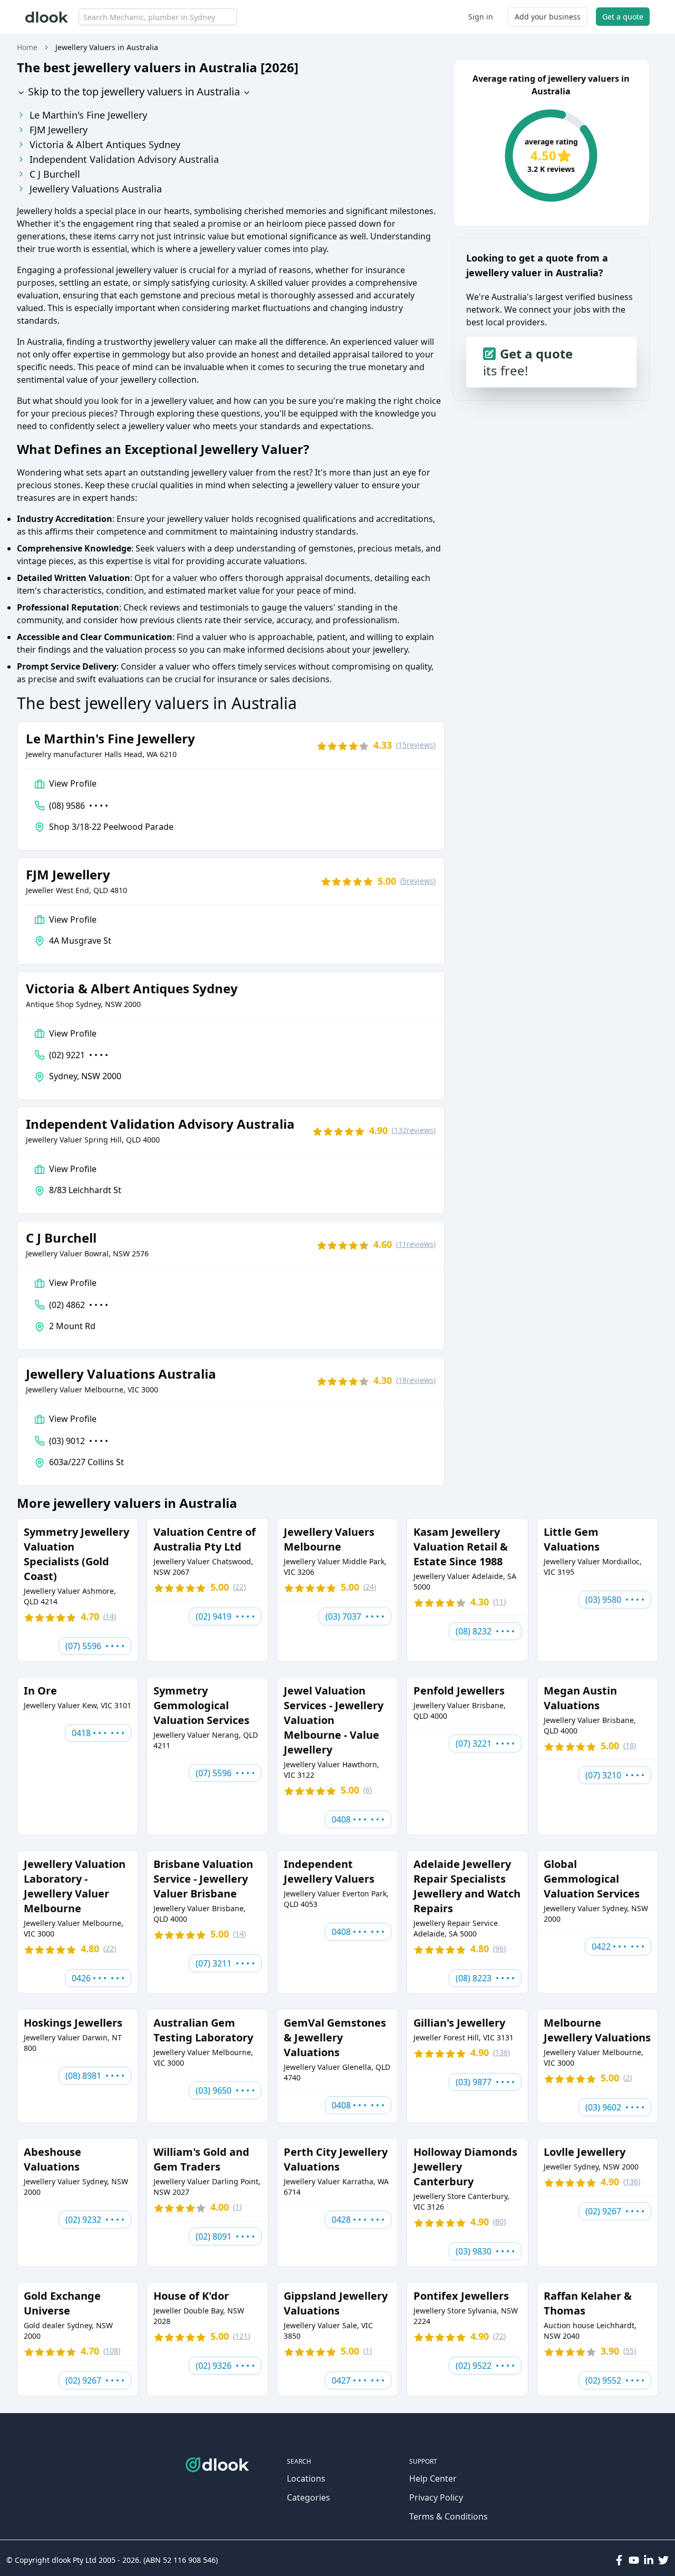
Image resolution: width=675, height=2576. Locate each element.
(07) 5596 (95, 1646)
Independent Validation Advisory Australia (124, 159)
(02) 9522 (485, 2366)
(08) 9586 (79, 806)
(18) (416, 1380)
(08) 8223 (485, 1978)
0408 (358, 1819)
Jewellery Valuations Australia (96, 189)
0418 (98, 1733)
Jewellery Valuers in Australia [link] (107, 47)
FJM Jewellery (59, 130)
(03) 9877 (485, 2082)
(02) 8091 (225, 2236)
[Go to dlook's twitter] (663, 2560)
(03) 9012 (79, 1441)
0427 (358, 2380)
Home (27, 47)
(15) (416, 745)
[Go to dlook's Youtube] (634, 2560)
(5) (418, 881)
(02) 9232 (95, 2220)
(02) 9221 (79, 1055)
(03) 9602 (615, 2107)
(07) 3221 (485, 1744)
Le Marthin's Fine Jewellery (88, 115)
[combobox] (158, 17)
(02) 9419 (225, 1616)
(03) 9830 (485, 2251)
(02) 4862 (79, 1305)
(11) (416, 1244)
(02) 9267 (615, 2211)
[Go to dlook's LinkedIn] (649, 2560)
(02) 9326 (225, 2366)
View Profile (73, 783)
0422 (618, 1946)
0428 (358, 2220)
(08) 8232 (485, 1631)
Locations (306, 2478)
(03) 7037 (355, 1616)
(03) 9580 (615, 1600)
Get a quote (623, 17)
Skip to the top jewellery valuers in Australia (133, 91)
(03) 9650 (225, 2090)
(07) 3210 (615, 1775)
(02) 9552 (615, 2380)
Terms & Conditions (449, 2516)
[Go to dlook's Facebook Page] (619, 2560)
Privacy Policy (436, 2497)
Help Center (433, 2478)
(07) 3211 (225, 1963)
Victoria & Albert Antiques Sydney (105, 144)
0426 (98, 1978)
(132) (414, 1130)
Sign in (481, 17)
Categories (308, 2497)
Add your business (548, 17)
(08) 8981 (95, 2076)
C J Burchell (55, 174)
